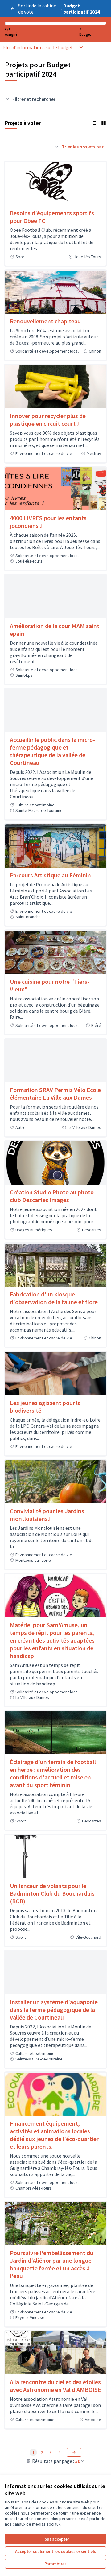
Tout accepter (55, 2539)
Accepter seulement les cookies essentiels (56, 2551)
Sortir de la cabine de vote (37, 9)
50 (78, 2461)
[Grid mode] (104, 123)
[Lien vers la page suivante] (74, 2452)
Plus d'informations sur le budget (38, 47)
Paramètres (55, 2564)
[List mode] (94, 123)
